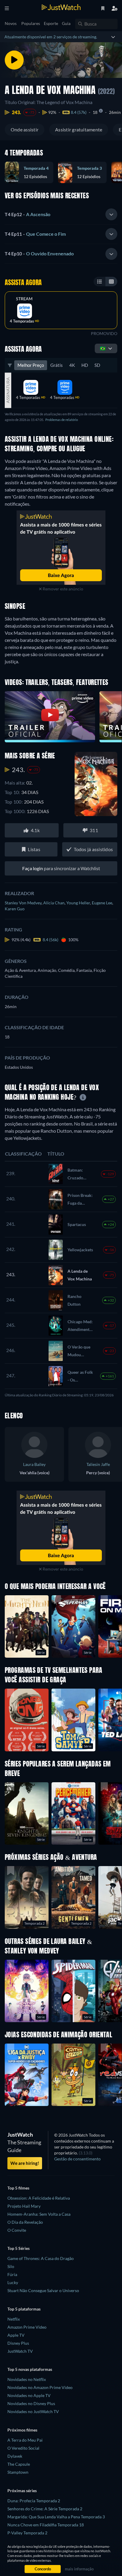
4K (72, 365)
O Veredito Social (23, 2448)
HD (85, 365)
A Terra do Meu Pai (25, 2440)
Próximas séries (22, 2491)
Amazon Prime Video (27, 2327)
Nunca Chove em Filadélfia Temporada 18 (46, 2525)
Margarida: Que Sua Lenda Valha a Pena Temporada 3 (56, 2517)
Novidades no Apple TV (29, 2395)
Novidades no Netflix (27, 2379)
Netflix (14, 2319)
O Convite (17, 2230)
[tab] (61, 214)
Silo (11, 2266)
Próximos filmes (22, 2430)
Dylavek (15, 2456)
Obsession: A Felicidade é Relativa (39, 2198)
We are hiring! (25, 2163)
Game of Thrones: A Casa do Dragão (41, 2258)
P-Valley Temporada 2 (27, 2533)
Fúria (12, 2274)
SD (97, 365)
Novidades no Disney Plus (31, 2403)
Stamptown (18, 2472)
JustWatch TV (20, 2351)
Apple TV (16, 2335)
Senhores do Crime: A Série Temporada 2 (45, 2509)
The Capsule (19, 2464)
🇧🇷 (103, 348)
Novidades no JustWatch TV (33, 2411)
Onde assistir (25, 129)
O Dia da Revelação (25, 2222)
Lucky (13, 2282)
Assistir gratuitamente (79, 129)
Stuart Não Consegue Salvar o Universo (43, 2290)
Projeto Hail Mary (24, 2206)
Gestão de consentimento (77, 2159)
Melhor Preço (31, 365)
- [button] (28, 214)
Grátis (57, 365)
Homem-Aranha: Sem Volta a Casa (39, 2214)
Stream (24, 299)
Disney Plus (18, 2343)
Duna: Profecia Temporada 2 (34, 2501)
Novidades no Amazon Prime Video (40, 2387)
